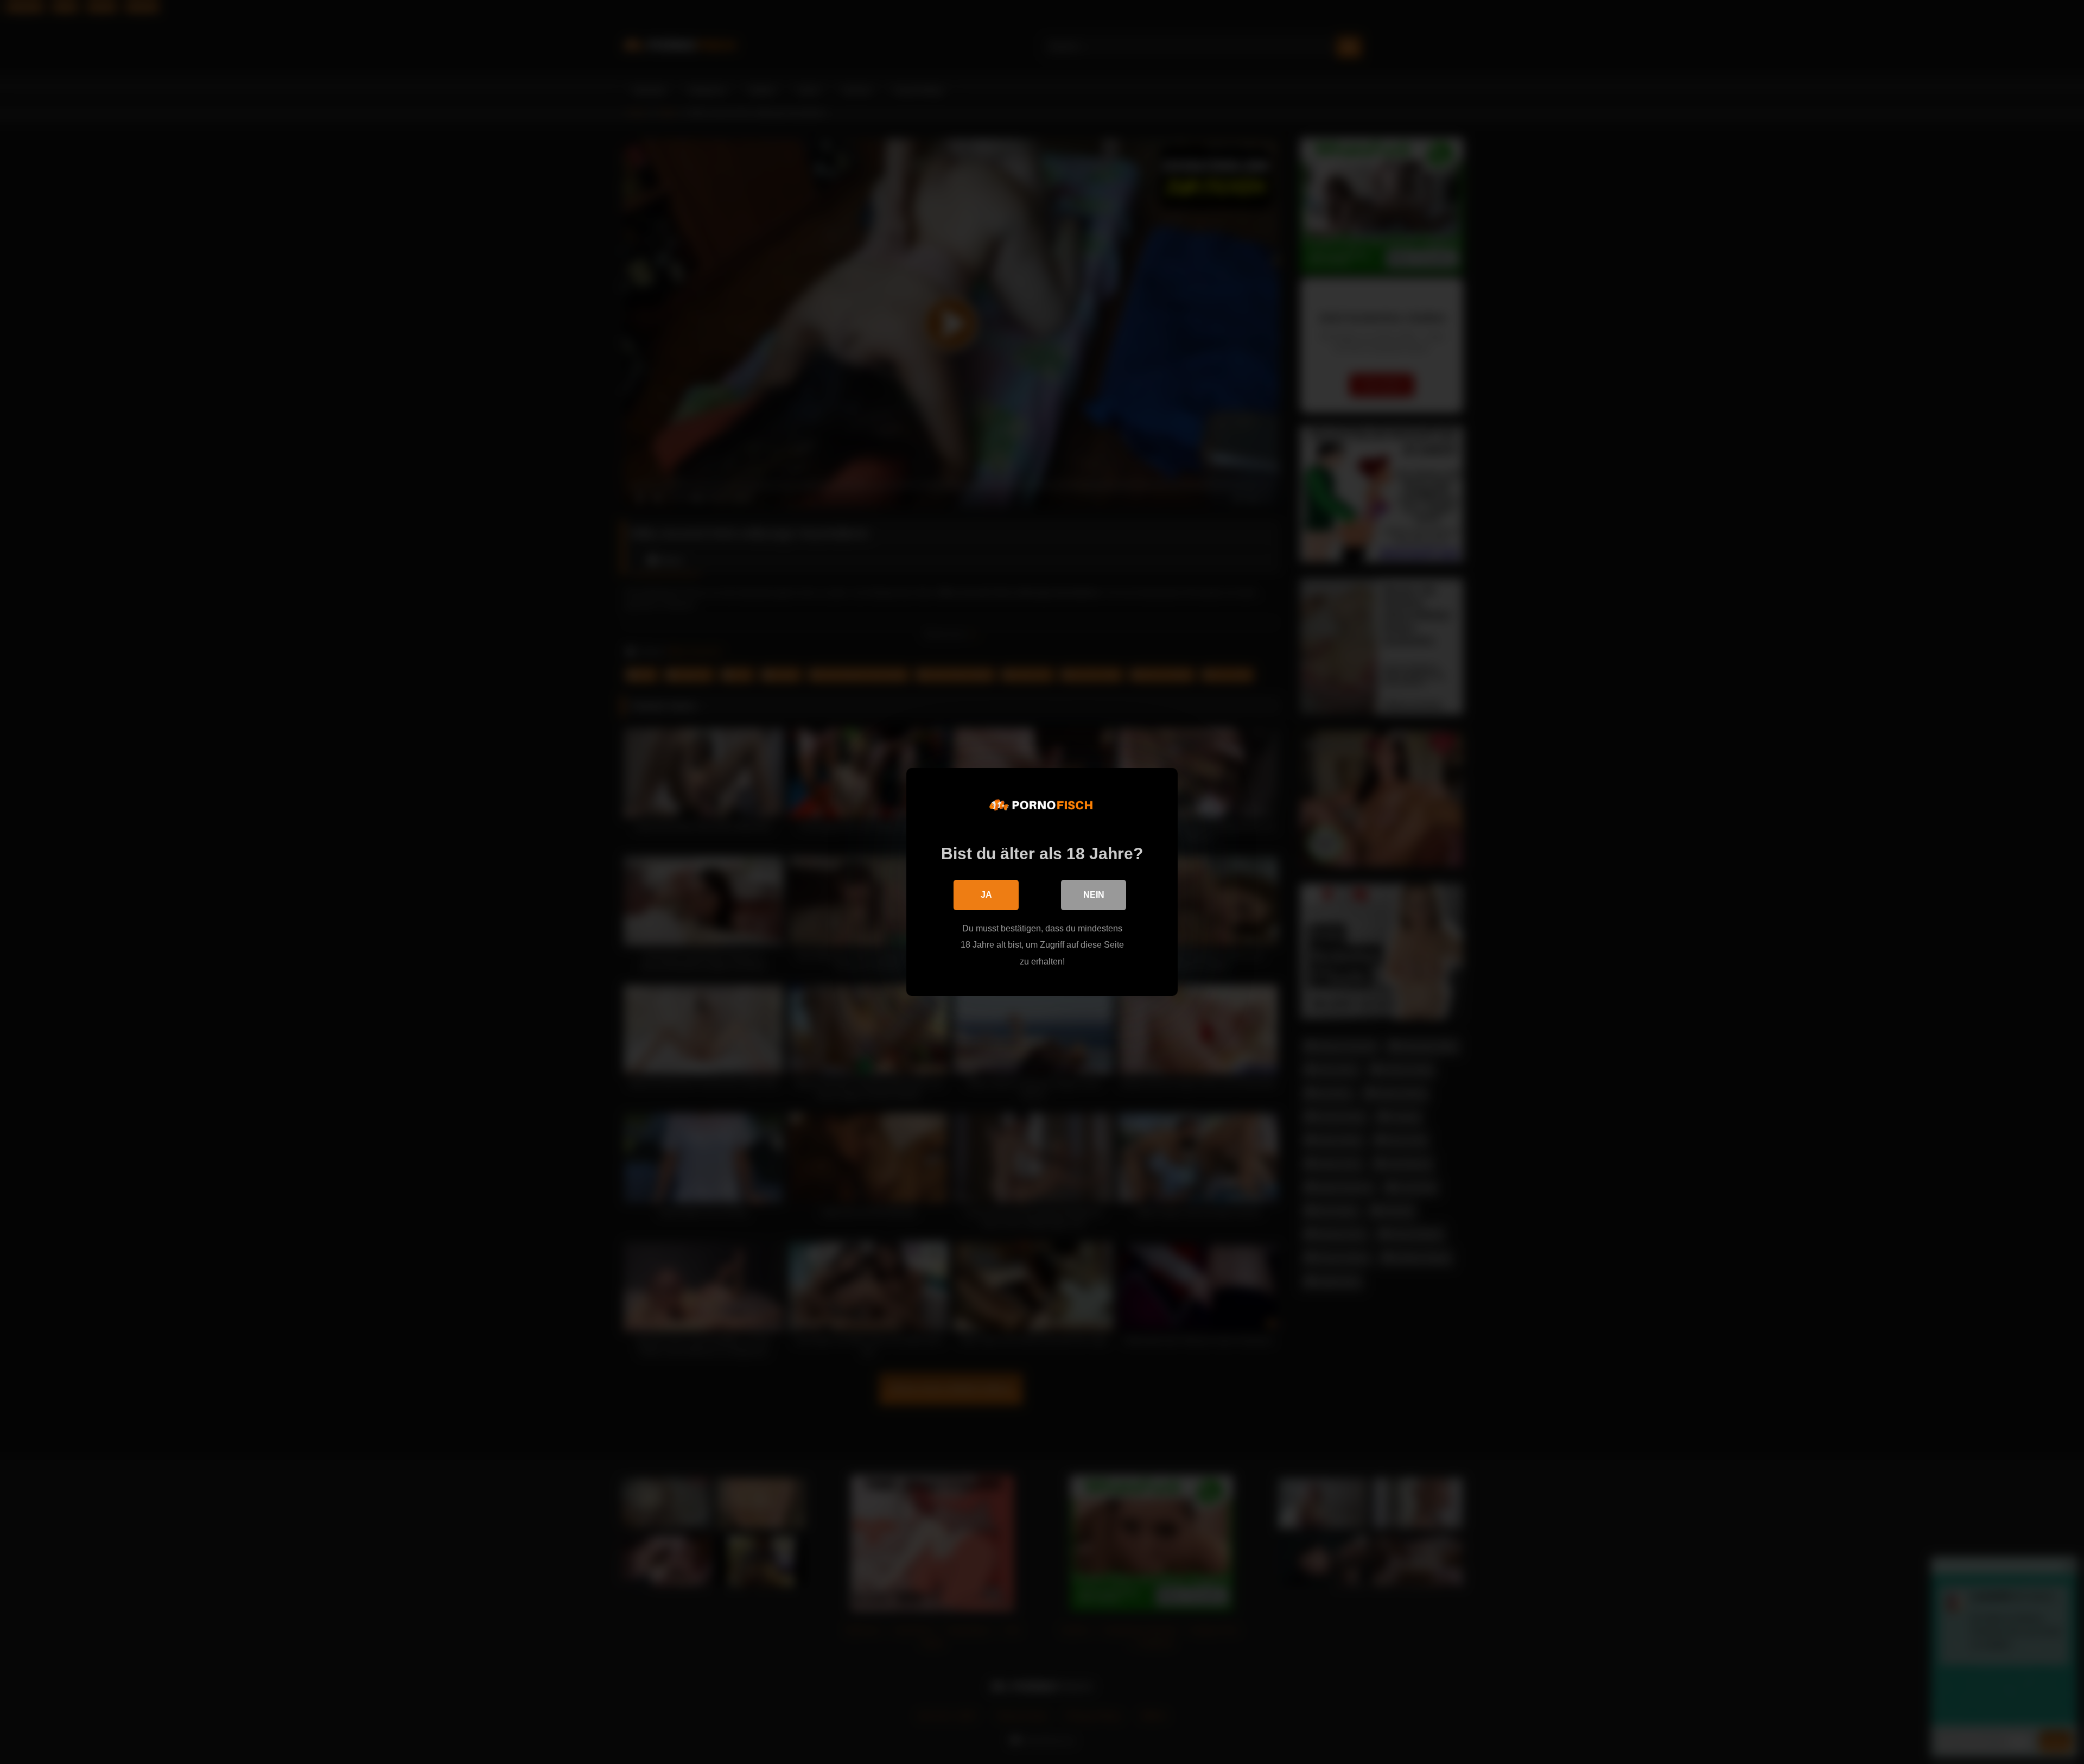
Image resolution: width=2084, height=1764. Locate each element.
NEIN (1094, 895)
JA (986, 895)
